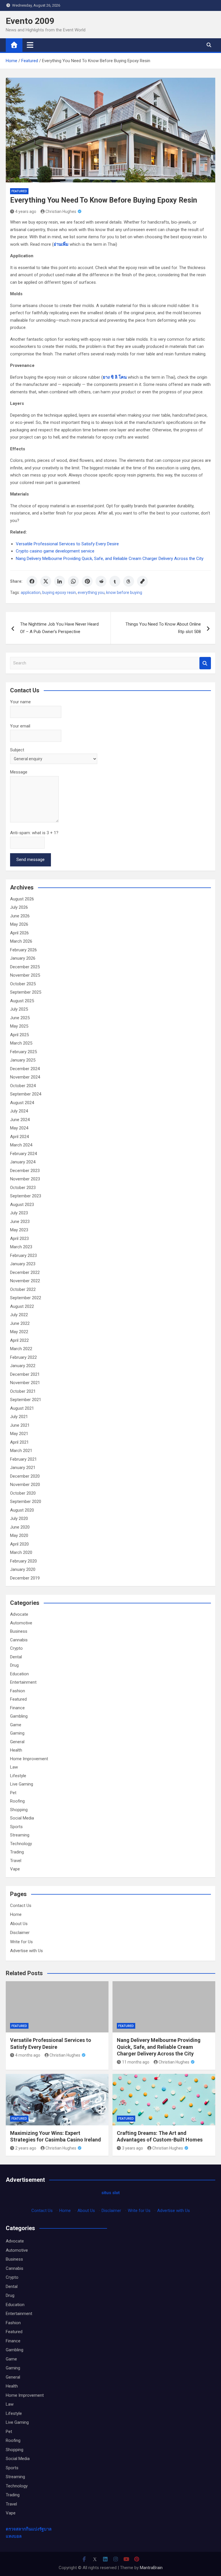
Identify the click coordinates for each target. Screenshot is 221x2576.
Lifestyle (18, 1776)
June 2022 (20, 1323)
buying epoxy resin (59, 592)
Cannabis (19, 1640)
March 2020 (21, 1552)
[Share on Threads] (129, 581)
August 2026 (22, 899)
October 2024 (23, 1086)
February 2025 (23, 1052)
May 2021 (19, 1434)
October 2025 (23, 984)
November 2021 (25, 1383)
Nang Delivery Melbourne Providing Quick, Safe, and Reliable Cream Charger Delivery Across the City (110, 559)
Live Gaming (22, 1784)
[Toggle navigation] (30, 45)
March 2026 (21, 941)
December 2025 (25, 967)
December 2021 (25, 1374)
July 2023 (19, 1213)
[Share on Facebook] (32, 581)
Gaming (17, 1733)
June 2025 (20, 1018)
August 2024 (22, 1103)
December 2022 (25, 1272)
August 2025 (22, 1001)
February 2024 (23, 1154)
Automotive (21, 1623)
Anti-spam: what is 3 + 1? (34, 833)
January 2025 (23, 1060)
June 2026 (20, 916)
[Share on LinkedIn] (60, 581)
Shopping (19, 1810)
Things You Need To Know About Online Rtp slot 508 (163, 628)
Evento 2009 (30, 21)
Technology (21, 1844)
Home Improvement (29, 1759)
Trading (17, 1852)
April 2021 (19, 1442)
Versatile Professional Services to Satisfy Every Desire (67, 544)
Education (19, 1674)
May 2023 (19, 1230)
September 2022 (26, 1298)
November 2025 (25, 975)
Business (19, 1631)
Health (16, 1750)
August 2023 (22, 1205)
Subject (17, 750)
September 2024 (26, 1094)
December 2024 (25, 1069)
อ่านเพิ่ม (61, 244)
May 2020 (19, 1535)
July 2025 (19, 1009)
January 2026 (23, 958)
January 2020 (23, 1569)
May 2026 (19, 924)
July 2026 (19, 907)
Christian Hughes (61, 212)
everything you (91, 592)
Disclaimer (20, 1933)
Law (14, 1767)
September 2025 (26, 992)
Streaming (20, 1835)
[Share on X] (46, 581)
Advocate (19, 1614)
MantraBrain (151, 2568)
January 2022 (23, 1366)
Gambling (19, 1716)
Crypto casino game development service (55, 551)
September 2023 (26, 1196)
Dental (16, 1657)
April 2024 (19, 1137)
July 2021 (19, 1417)
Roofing (17, 1801)
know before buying (124, 592)
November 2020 (25, 1485)
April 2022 (19, 1340)
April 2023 (19, 1239)
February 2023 (23, 1255)
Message (19, 772)
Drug (14, 1665)
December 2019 (25, 1578)
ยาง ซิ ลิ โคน (115, 377)
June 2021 (20, 1425)
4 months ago (28, 2055)
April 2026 (19, 933)
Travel (16, 1861)
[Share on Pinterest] (87, 581)
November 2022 (25, 1281)
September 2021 (26, 1400)
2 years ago (26, 2148)
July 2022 (19, 1315)
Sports (16, 1827)
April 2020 (19, 1544)
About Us (19, 1924)
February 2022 (23, 1357)
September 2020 (26, 1502)
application (31, 592)
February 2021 (23, 1459)
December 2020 (25, 1476)
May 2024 (19, 1128)
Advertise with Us (26, 1951)
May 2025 (19, 1026)
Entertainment (23, 1682)
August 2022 (22, 1306)
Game (16, 1725)
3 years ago (133, 2148)
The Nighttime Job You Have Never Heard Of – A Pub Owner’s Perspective (59, 628)
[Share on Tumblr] (115, 581)
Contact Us (21, 1906)
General (17, 1742)
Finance (17, 1708)
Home (16, 1914)
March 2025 (21, 1043)
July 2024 (19, 1111)
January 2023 (23, 1264)
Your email (20, 726)
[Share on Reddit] (101, 581)
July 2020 (19, 1518)
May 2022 (19, 1332)
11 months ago (136, 2062)
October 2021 (23, 1391)
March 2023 (21, 1247)
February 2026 (23, 950)
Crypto (16, 1648)
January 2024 (23, 1162)
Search (205, 663)
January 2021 (23, 1468)
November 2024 (25, 1077)
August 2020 (22, 1510)
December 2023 (25, 1171)
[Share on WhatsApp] (73, 581)
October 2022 (23, 1289)
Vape (15, 1869)
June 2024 (20, 1120)
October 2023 (23, 1188)
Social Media (22, 1818)
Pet (13, 1793)
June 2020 (20, 1527)
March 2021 (21, 1451)
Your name (20, 702)
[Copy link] (142, 581)
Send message (31, 860)
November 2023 (25, 1179)
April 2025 (19, 1035)
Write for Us (21, 1942)
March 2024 (21, 1145)
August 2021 (22, 1408)
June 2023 (20, 1222)
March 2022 (21, 1349)
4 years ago (26, 212)
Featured (19, 191)
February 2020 (23, 1561)
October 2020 (23, 1493)
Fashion (18, 1691)
